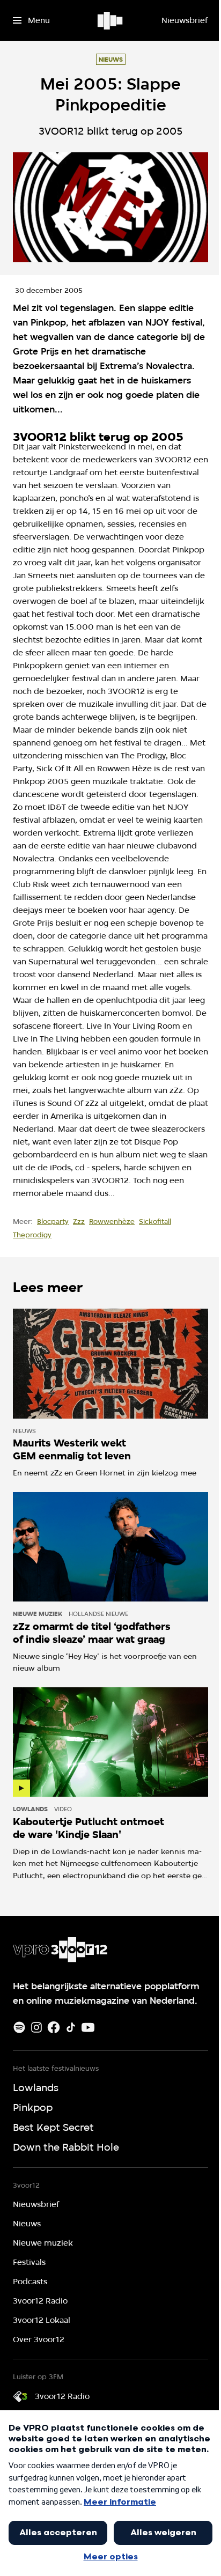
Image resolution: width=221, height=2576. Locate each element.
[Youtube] (88, 2027)
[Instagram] (36, 2027)
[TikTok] (71, 2027)
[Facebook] (54, 2027)
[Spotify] (19, 2027)
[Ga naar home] (111, 20)
